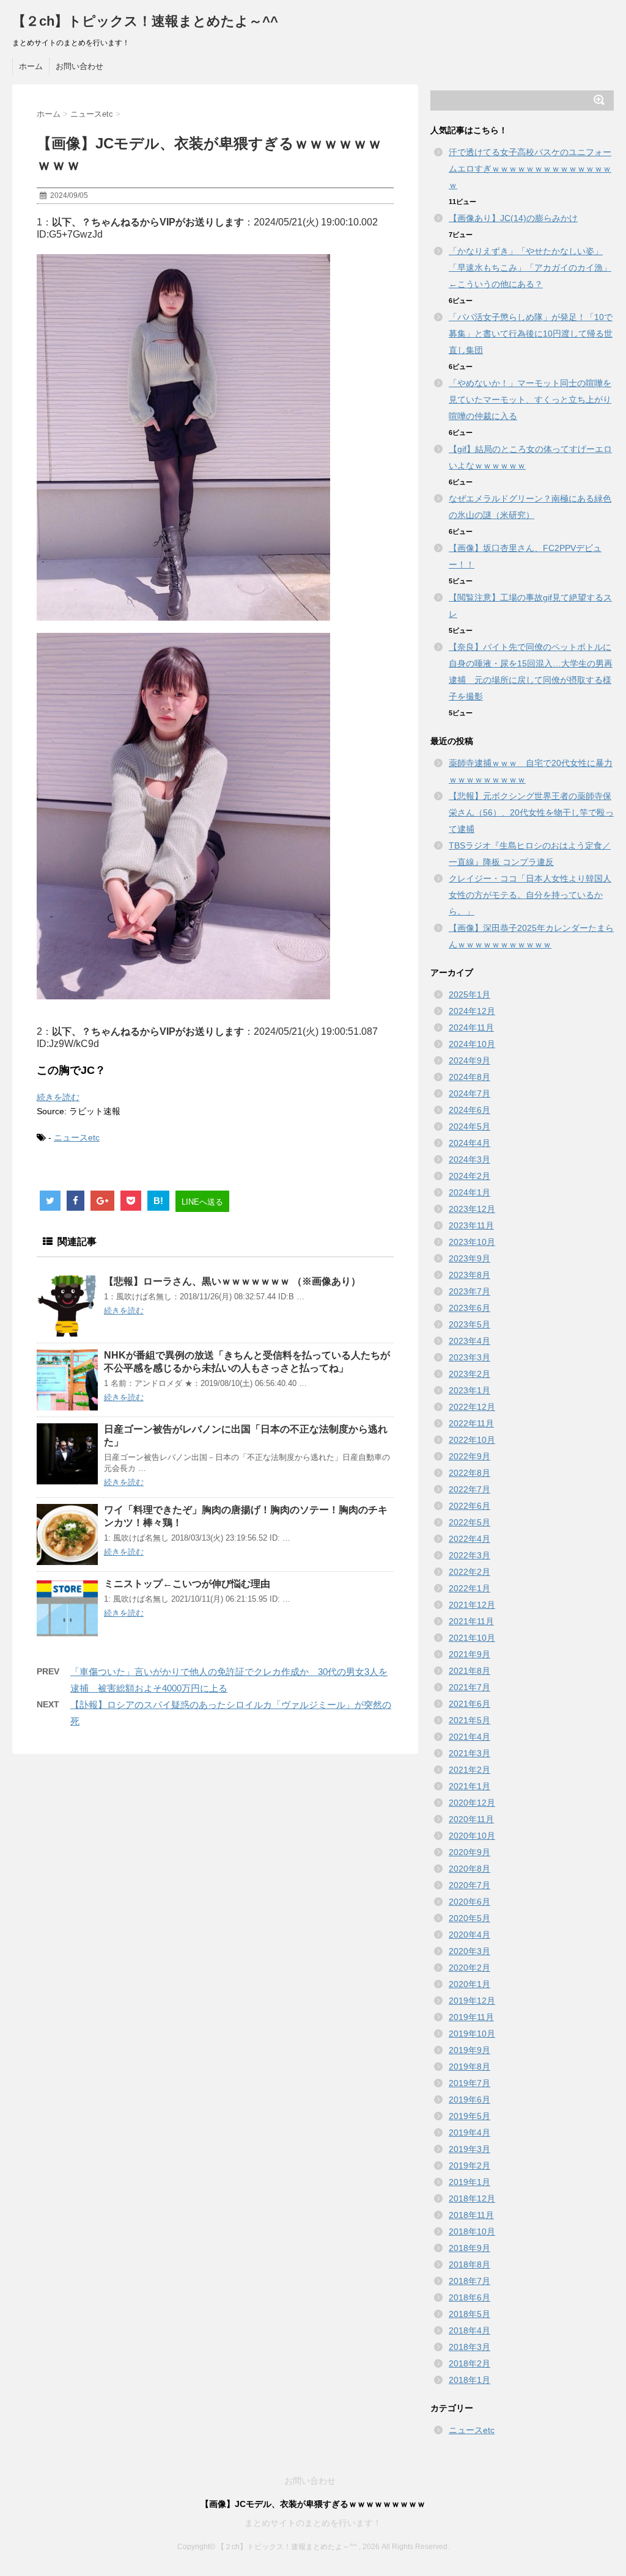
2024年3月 (469, 1159)
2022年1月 (469, 1588)
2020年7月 (469, 1885)
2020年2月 (469, 1968)
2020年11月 (471, 1819)
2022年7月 (469, 1489)
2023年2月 (469, 1374)
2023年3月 (469, 1357)
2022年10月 (472, 1440)
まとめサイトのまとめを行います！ (313, 2523)
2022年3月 (469, 1555)
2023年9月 (469, 1258)
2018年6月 (469, 2297)
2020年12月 (472, 1803)
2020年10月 (472, 1836)
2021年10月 (472, 1638)
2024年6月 (469, 1110)
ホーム (31, 66)
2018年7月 (469, 2281)
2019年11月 (471, 2017)
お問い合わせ (79, 66)
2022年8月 (469, 1473)
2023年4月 (469, 1341)
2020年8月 (469, 1869)
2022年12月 (472, 1407)
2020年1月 (469, 1984)
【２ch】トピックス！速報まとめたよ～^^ (145, 21)
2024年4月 (469, 1143)
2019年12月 (472, 2001)
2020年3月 (469, 1951)
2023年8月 (469, 1275)
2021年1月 (469, 1786)
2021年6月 (469, 1704)
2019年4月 (469, 2133)
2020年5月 (469, 1918)
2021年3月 (469, 1753)
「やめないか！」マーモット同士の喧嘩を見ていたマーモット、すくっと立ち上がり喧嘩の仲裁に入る (530, 400)
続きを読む (58, 1097)
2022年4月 (469, 1539)
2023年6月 (469, 1308)
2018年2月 (469, 2363)
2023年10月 (472, 1242)
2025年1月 (469, 994)
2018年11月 (471, 2215)
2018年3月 (469, 2347)
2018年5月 (469, 2314)
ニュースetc (77, 1137)
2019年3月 (469, 2149)
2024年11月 (471, 1027)
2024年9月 (469, 1060)
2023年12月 (472, 1209)
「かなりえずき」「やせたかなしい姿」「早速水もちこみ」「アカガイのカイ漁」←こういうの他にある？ (530, 268)
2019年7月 (469, 2083)
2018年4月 (469, 2330)
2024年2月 (469, 1176)
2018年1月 (469, 2380)
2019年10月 (472, 2034)
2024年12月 (472, 1011)
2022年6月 (469, 1506)
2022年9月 (469, 1456)
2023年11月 (471, 1225)
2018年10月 (472, 2231)
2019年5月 (469, 2116)
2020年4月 (469, 1935)
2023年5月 (469, 1324)
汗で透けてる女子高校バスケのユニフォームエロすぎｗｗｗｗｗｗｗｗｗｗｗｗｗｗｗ (530, 169)
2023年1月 (469, 1390)
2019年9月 (469, 2050)
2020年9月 (469, 1852)
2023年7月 (469, 1291)
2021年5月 (469, 1720)
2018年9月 (469, 2248)
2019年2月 (469, 2166)
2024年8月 (469, 1077)
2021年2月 (469, 1770)
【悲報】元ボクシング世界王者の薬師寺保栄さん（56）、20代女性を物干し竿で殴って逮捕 (531, 812)
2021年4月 (469, 1737)
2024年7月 (469, 1093)
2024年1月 (469, 1192)
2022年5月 (469, 1522)
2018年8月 (469, 2264)
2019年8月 (469, 2067)
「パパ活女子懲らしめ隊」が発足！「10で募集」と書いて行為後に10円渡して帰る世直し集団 (531, 334)
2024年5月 (469, 1126)
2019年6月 (469, 2100)
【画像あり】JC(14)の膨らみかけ (513, 218)
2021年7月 (469, 1687)
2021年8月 (469, 1671)
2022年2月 (469, 1572)
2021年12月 (472, 1605)
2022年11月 (471, 1423)
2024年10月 (472, 1044)
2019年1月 (469, 2182)
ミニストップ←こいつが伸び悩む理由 (187, 1584)
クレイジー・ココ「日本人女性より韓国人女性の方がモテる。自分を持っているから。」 (530, 895)
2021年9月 (469, 1654)
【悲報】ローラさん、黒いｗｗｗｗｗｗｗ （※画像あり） (232, 1281)
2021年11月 (471, 1621)
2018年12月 (472, 2198)
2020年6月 (469, 1902)
